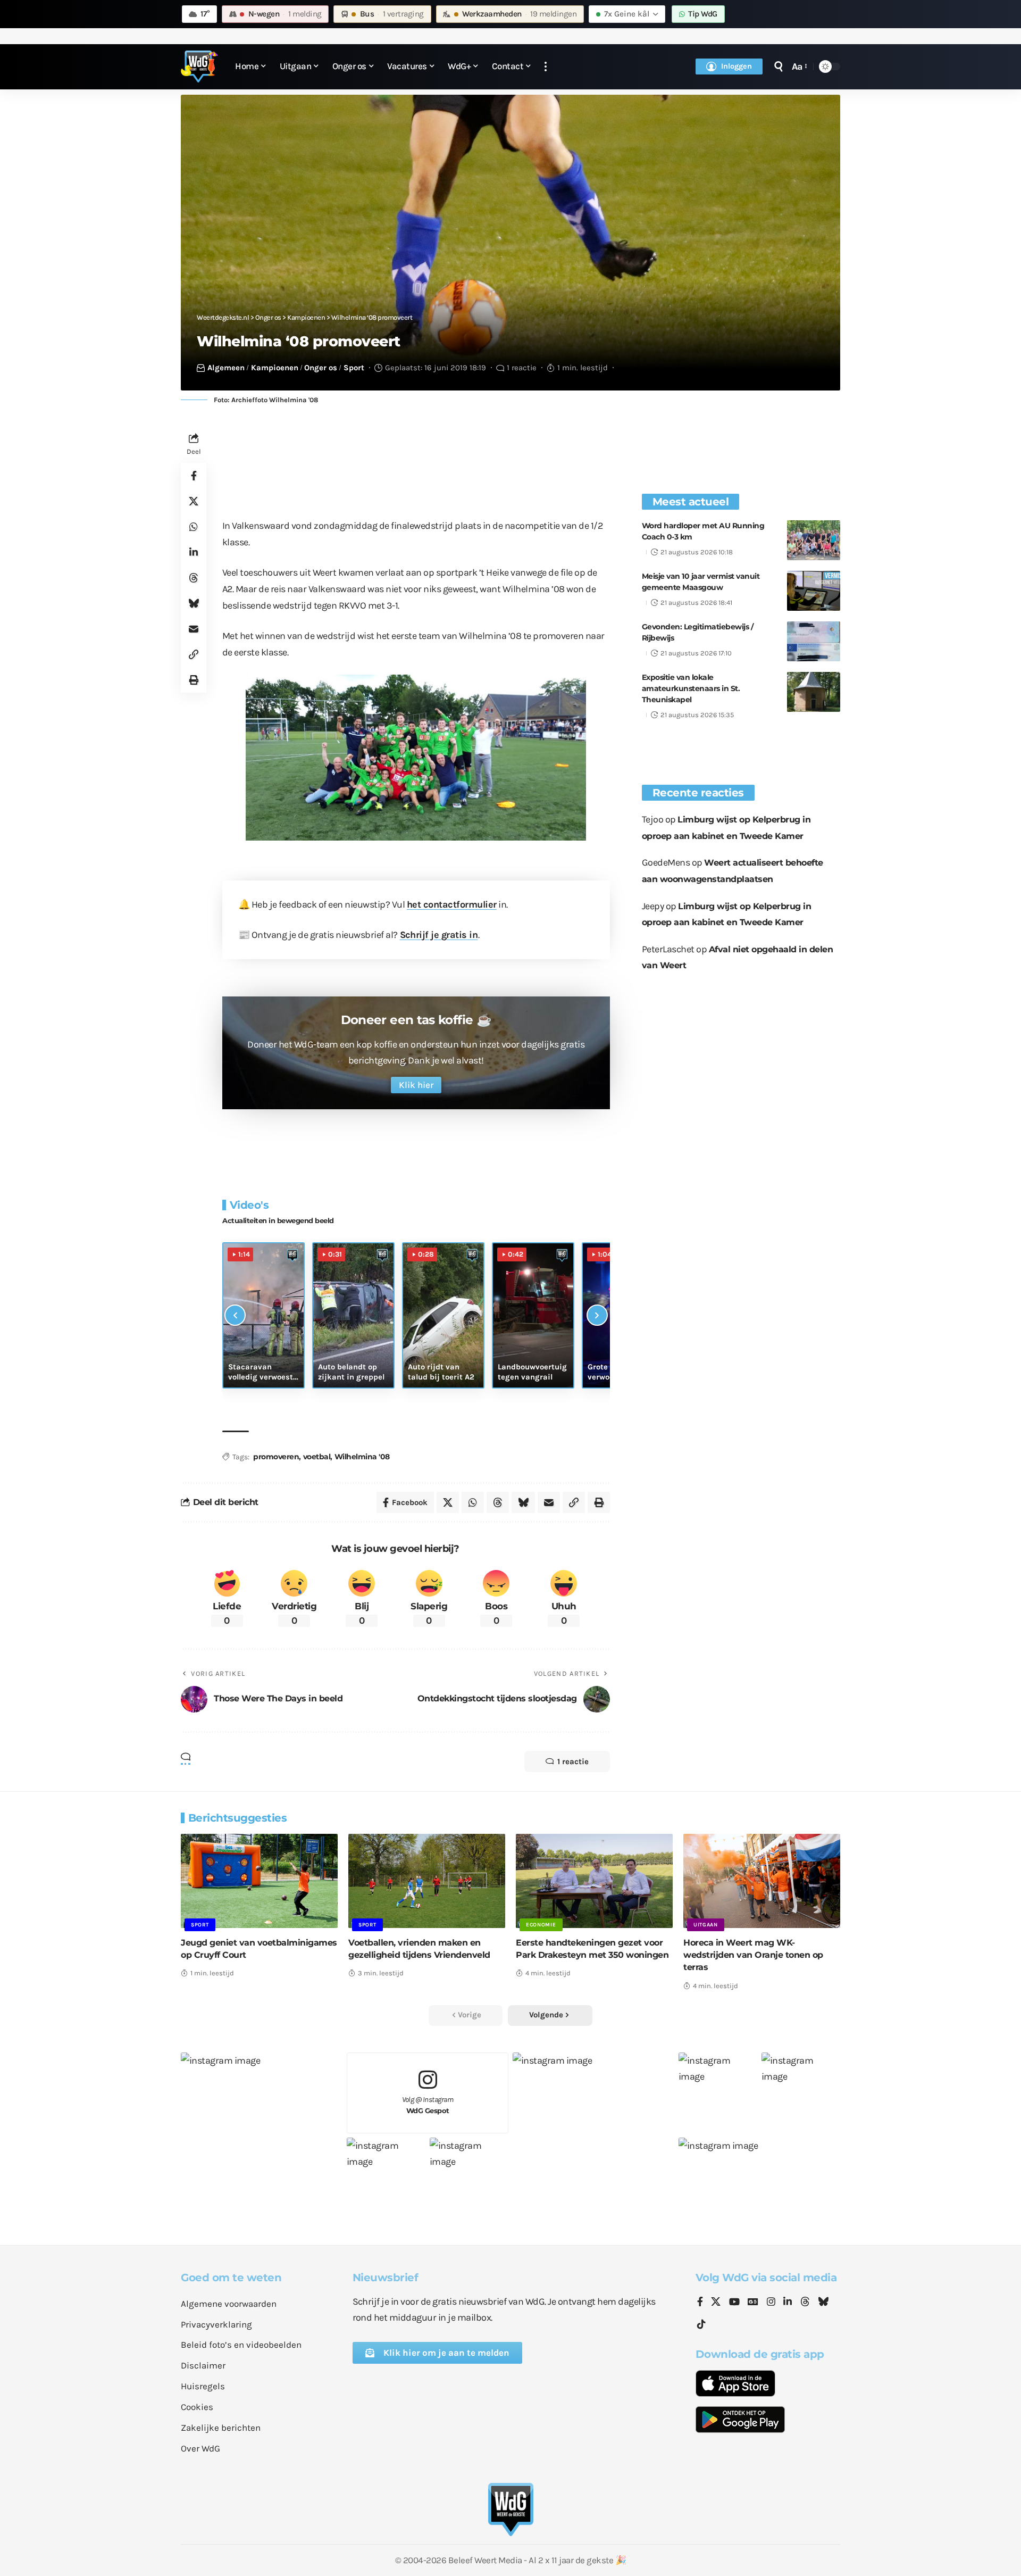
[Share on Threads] (194, 578)
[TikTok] (701, 2325)
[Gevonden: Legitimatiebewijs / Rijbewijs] (814, 641)
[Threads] (805, 2303)
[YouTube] (734, 2303)
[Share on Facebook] (194, 476)
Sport (354, 368)
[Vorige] (235, 1315)
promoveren (276, 1457)
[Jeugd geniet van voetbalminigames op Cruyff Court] (259, 1881)
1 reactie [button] (573, 1761)
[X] (716, 2303)
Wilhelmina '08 (362, 1457)
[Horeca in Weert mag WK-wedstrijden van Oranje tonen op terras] (762, 1881)
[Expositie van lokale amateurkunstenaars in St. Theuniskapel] (814, 692)
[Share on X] (194, 502)
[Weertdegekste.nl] (199, 67)
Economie (541, 1925)
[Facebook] (700, 2303)
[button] (546, 67)
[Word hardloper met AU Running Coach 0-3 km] (814, 540)
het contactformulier (452, 904)
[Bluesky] (823, 2303)
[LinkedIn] (788, 2303)
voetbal (317, 1457)
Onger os (321, 368)
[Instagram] (771, 2303)
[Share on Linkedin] (194, 553)
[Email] (194, 629)
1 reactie (522, 368)
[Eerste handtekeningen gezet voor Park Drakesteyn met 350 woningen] (594, 1881)
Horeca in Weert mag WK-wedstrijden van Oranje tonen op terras (753, 1955)
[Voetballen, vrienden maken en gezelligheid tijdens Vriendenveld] (427, 1881)
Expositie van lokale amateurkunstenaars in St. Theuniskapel (691, 688)
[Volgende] (597, 1315)
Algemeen (226, 368)
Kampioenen (275, 368)
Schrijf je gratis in (439, 935)
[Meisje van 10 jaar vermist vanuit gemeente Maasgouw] (814, 591)
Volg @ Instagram (428, 2105)
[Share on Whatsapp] (194, 527)
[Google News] (753, 2303)
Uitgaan (706, 1925)
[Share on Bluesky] (194, 604)
